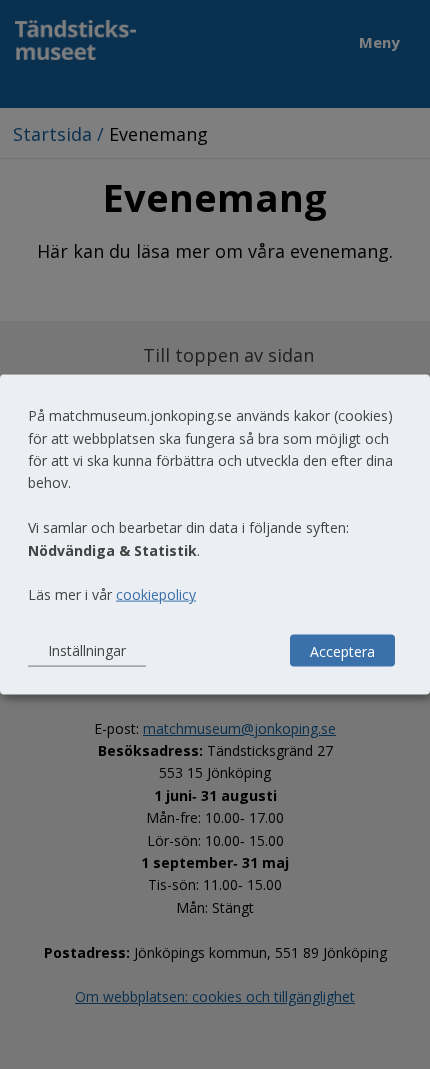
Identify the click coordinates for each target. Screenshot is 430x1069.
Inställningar (87, 650)
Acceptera (342, 650)
